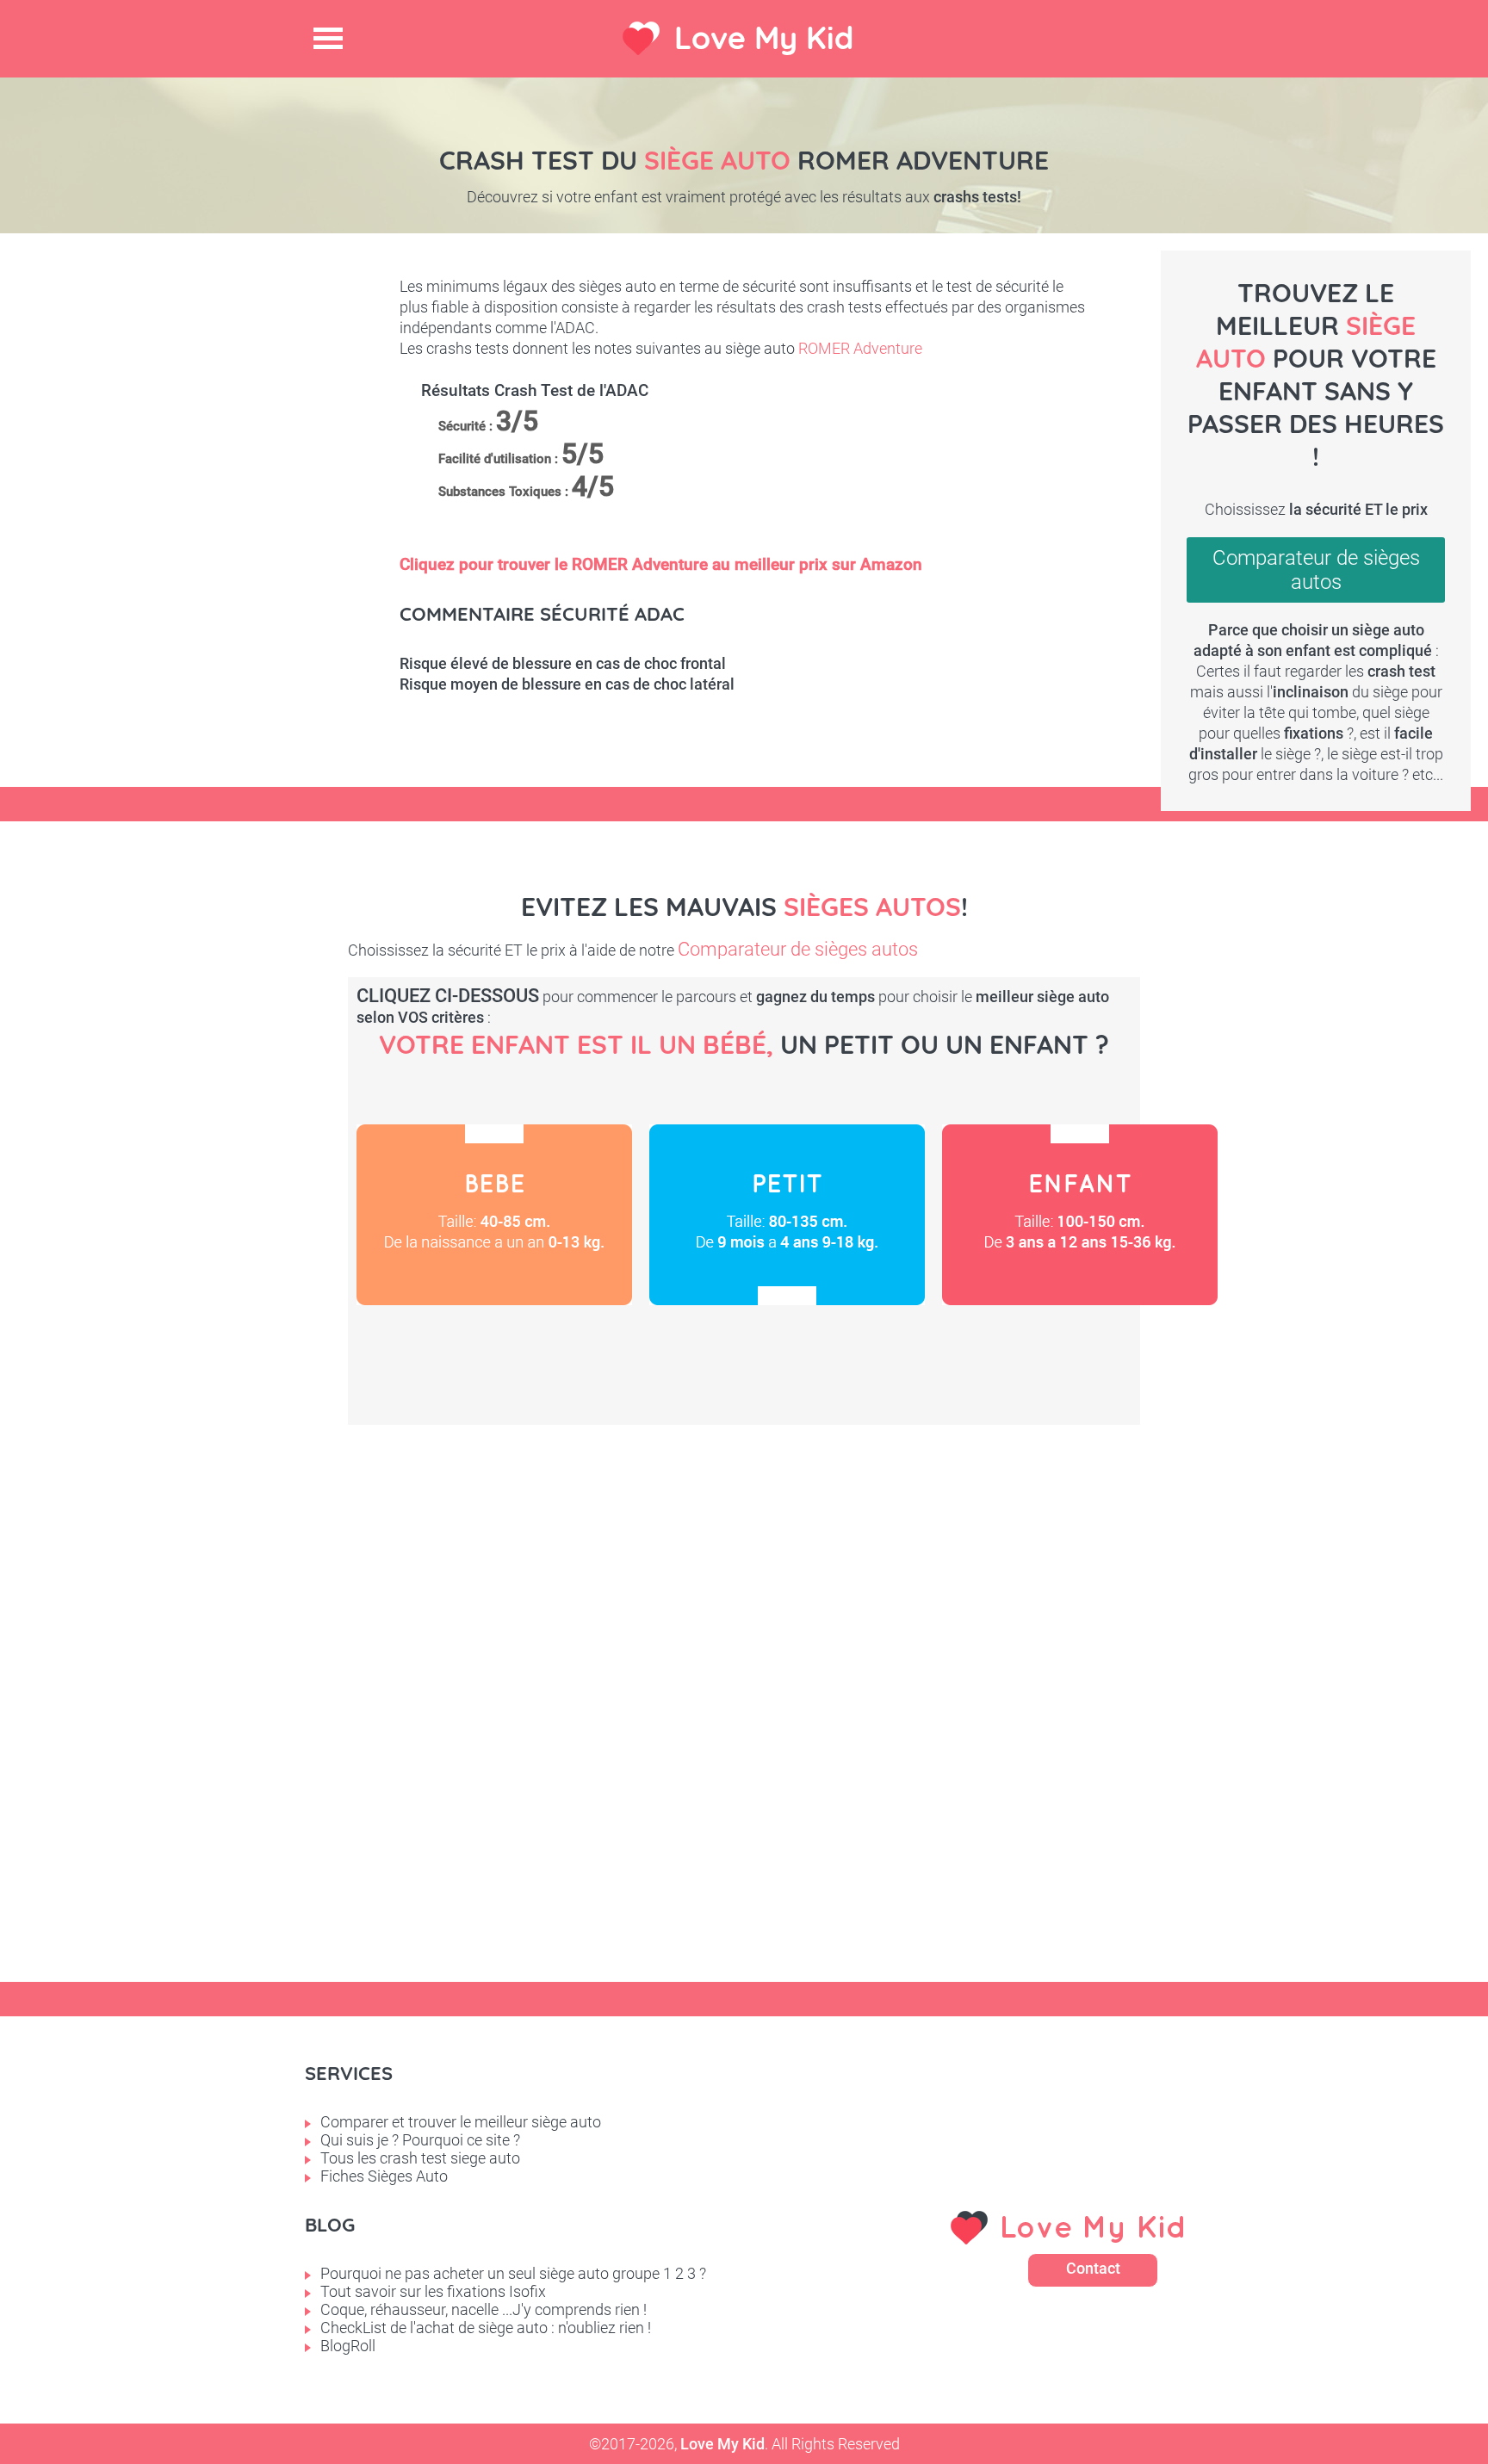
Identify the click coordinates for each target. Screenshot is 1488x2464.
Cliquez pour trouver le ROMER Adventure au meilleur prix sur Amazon (661, 564)
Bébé (494, 1215)
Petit (787, 1215)
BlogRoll (348, 2346)
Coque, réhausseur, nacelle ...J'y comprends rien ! (484, 2309)
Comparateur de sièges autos (1316, 570)
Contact (1093, 2268)
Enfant (1080, 1215)
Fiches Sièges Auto (384, 2176)
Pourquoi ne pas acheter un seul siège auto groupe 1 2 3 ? (513, 2273)
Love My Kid (764, 37)
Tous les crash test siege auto (420, 2158)
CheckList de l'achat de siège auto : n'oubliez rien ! (486, 2328)
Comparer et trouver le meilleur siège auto (461, 2122)
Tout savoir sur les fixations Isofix (433, 2291)
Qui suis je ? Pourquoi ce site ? (420, 2140)
